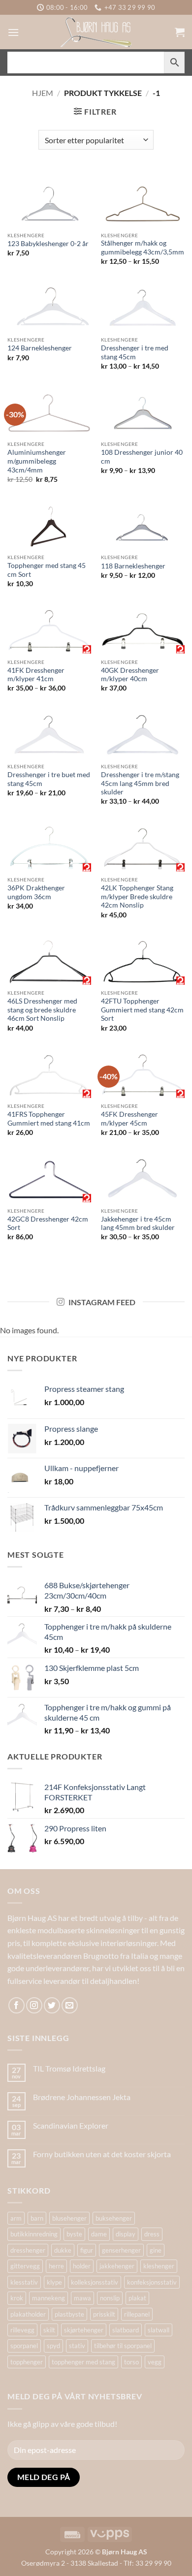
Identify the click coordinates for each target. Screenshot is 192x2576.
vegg (155, 2362)
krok (17, 2298)
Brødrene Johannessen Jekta (82, 2097)
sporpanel (24, 2346)
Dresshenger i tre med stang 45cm (135, 352)
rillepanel (137, 2314)
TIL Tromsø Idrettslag (69, 2068)
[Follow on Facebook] (16, 2005)
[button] (13, 32)
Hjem (43, 93)
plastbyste (69, 2314)
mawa (82, 2298)
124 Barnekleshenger (40, 348)
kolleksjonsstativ (95, 2282)
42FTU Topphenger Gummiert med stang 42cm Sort (142, 1010)
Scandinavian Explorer (71, 2125)
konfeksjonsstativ (152, 2282)
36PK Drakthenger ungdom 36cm (36, 892)
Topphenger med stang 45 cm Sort (47, 570)
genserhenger (121, 2250)
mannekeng (48, 2298)
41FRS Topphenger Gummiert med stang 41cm (49, 1119)
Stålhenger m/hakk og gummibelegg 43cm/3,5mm (143, 248)
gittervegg (25, 2266)
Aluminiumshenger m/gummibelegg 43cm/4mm (37, 461)
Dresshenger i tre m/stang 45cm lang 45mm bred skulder (140, 783)
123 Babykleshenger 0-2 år (48, 244)
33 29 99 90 (153, 2563)
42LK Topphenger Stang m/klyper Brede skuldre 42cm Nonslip (137, 896)
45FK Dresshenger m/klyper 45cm (129, 1119)
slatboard (126, 2330)
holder (82, 2266)
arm (16, 2218)
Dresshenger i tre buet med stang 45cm (49, 779)
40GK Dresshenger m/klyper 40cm (130, 675)
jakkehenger (117, 2266)
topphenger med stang (83, 2362)
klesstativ (24, 2282)
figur (87, 2250)
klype (54, 2282)
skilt (49, 2330)
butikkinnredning (34, 2234)
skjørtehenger (84, 2330)
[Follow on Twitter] (52, 2005)
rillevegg (22, 2330)
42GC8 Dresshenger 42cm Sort (48, 1224)
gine (156, 2250)
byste (74, 2234)
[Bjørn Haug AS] (96, 32)
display (126, 2234)
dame (99, 2234)
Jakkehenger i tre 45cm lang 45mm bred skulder (138, 1224)
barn (37, 2218)
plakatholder (28, 2314)
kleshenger (159, 2266)
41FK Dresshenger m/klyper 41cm (36, 675)
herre (56, 2266)
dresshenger (28, 2250)
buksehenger (114, 2218)
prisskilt (104, 2314)
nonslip (110, 2298)
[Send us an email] (70, 2005)
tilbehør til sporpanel (123, 2346)
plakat (137, 2298)
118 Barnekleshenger (133, 566)
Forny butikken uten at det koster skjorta (102, 2154)
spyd (53, 2346)
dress (152, 2234)
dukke (63, 2250)
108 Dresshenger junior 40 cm (142, 457)
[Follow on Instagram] (34, 2005)
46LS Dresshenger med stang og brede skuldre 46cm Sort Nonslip (42, 1010)
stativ (77, 2346)
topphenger (27, 2362)
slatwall (159, 2330)
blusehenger (69, 2218)
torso (131, 2362)
